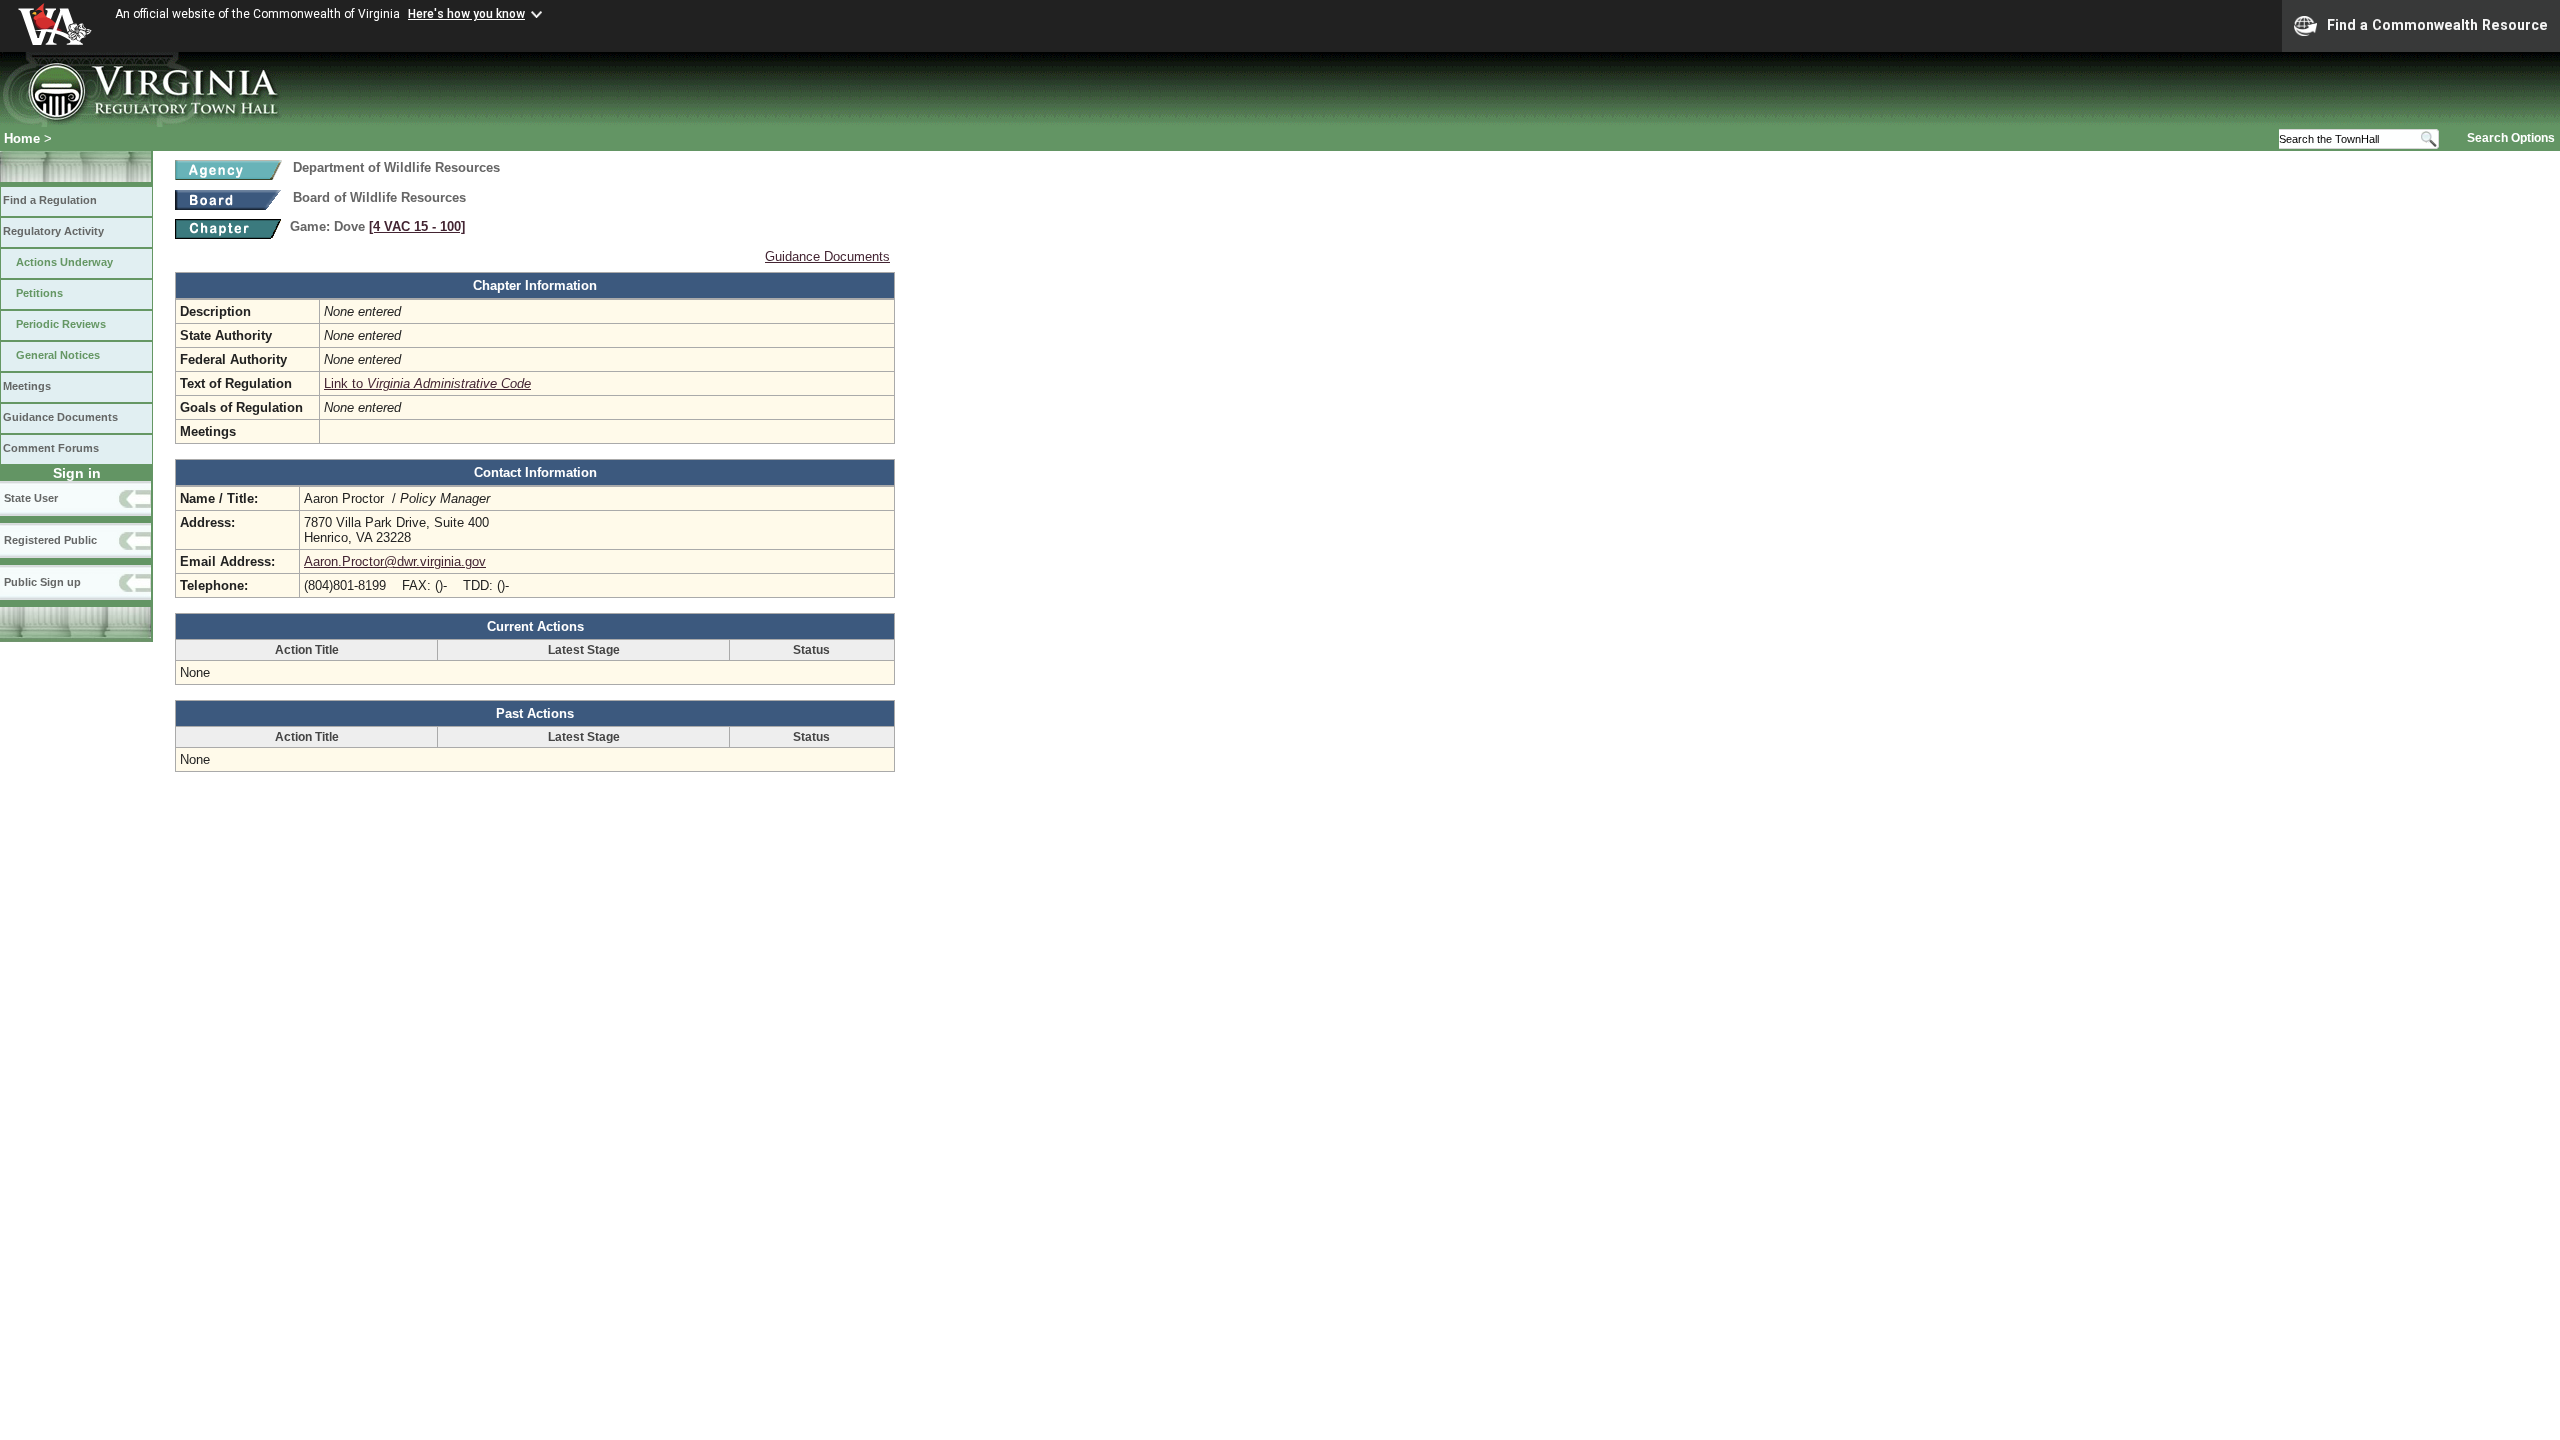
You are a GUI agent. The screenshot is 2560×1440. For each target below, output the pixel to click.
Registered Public (50, 540)
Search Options (2511, 138)
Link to (427, 383)
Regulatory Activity (53, 231)
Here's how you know (466, 14)
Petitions (39, 293)
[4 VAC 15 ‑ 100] (417, 226)
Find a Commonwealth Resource (2437, 25)
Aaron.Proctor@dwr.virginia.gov (395, 561)
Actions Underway (64, 262)
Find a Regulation (50, 200)
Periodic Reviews (61, 324)
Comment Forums (51, 448)
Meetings (27, 386)
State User (31, 498)
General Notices (58, 355)
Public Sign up (42, 582)
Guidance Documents (60, 417)
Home (22, 138)
